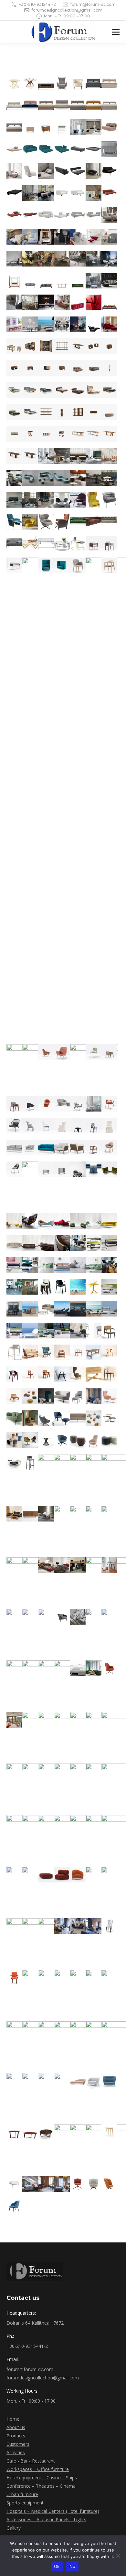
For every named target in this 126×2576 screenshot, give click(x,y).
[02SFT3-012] (30, 171)
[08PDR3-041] (62, 1169)
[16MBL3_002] (14, 1720)
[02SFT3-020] (46, 193)
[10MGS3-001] (78, 1243)
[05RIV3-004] (62, 346)
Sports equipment (25, 2503)
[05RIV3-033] (78, 434)
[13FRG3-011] (78, 1374)
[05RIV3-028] (109, 412)
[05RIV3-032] (62, 434)
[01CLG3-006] (94, 83)
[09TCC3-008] (78, 1221)
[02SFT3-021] (62, 193)
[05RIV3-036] (14, 456)
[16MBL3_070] (94, 2184)
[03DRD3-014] (109, 259)
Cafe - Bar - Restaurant (31, 2461)
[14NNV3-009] (46, 1418)
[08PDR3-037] (109, 1147)
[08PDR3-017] (14, 1104)
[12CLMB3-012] (62, 1331)
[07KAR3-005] (46, 522)
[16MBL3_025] (46, 1875)
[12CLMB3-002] (14, 1309)
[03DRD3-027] (94, 302)
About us (16, 2427)
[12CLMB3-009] (14, 1331)
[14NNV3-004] (78, 1396)
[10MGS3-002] (94, 1243)
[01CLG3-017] (46, 127)
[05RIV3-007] (109, 346)
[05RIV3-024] (46, 412)
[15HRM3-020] (62, 1617)
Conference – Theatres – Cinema (41, 2486)
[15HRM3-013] (62, 1565)
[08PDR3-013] (62, 1052)
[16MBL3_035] (94, 1926)
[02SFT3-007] (62, 149)
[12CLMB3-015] (109, 1331)
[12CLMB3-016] (14, 1352)
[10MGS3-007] (62, 1265)
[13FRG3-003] (62, 1352)
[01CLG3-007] (109, 83)
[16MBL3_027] (78, 1875)
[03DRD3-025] (62, 302)
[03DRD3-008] (14, 259)
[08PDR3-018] (30, 1104)
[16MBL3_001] (109, 1668)
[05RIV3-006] (94, 346)
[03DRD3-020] (94, 281)
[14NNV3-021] (14, 1462)
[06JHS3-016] (62, 500)
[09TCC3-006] (46, 1221)
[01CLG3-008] (14, 105)
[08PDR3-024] (14, 1126)
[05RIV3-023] (30, 412)
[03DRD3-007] (109, 237)
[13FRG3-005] (94, 1352)
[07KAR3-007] (78, 522)
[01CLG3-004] (62, 83)
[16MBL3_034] (78, 1926)
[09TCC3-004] (14, 1221)
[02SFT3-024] (109, 193)
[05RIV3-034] (94, 434)
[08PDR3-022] (94, 1104)
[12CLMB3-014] (94, 1331)
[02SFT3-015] (78, 171)
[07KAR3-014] (78, 544)
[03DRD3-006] (94, 237)
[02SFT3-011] (14, 171)
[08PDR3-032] (30, 1147)
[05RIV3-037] (30, 456)
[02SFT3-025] (14, 215)
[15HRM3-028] (78, 1668)
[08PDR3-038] (14, 1169)
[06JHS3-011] (94, 478)
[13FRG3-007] (14, 1374)
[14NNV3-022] (30, 1462)
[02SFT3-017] (109, 171)
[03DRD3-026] (78, 302)
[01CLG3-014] (109, 105)
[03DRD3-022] (14, 302)
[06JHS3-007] (30, 478)
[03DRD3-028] (109, 302)
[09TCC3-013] (46, 1243)
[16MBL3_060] (46, 2132)
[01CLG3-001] (14, 83)
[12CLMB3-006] (78, 1309)
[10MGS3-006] (46, 1265)
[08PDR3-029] (94, 1126)
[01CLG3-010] (46, 105)
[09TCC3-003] (109, 1169)
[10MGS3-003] (109, 1243)
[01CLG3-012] (78, 105)
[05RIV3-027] (94, 412)
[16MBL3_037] (14, 1978)
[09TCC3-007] (62, 1221)
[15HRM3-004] (30, 1514)
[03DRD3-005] (78, 237)
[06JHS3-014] (30, 500)
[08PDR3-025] (30, 1126)
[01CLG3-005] (78, 83)
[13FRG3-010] (62, 1374)
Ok (57, 2566)
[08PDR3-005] (46, 565)
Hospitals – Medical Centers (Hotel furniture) (53, 2511)
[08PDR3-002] (109, 544)
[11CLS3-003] (62, 1287)
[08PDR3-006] (62, 565)
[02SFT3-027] (46, 215)
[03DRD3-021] (109, 281)
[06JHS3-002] (62, 456)
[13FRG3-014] (14, 1396)
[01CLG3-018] (62, 127)
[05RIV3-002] (30, 346)
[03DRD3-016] (30, 281)
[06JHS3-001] (46, 456)
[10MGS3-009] (94, 1265)
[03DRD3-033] (78, 324)
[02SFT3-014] (62, 171)
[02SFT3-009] (94, 149)
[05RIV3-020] (94, 390)
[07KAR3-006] (62, 522)
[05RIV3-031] (46, 434)
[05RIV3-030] (30, 434)
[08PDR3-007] (78, 565)
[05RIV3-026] (78, 412)
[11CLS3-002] (46, 1287)
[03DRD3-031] (46, 324)
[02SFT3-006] (46, 149)
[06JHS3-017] (78, 500)
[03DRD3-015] (14, 281)
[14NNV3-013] (109, 1418)
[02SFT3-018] (14, 193)
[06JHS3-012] (109, 478)
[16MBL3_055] (78, 2081)
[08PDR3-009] (109, 565)
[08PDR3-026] (46, 1126)
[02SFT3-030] (94, 215)
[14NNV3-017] (62, 1440)
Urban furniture (22, 2494)
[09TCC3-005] (30, 1221)
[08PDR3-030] (109, 1126)
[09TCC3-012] (30, 1243)
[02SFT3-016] (94, 171)
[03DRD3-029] (14, 324)
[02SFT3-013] (46, 171)
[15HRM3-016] (109, 1565)
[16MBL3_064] (109, 2132)
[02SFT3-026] (30, 215)
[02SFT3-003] (109, 127)
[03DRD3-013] (94, 259)
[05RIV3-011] (62, 368)
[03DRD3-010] (46, 259)
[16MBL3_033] (62, 1926)
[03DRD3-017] (46, 281)
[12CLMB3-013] (78, 1331)
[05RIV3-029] (14, 434)
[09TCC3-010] (109, 1221)
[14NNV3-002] (46, 1396)
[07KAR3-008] (94, 522)
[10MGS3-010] (109, 1265)
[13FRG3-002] (46, 1352)
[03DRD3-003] (46, 237)
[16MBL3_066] (30, 2184)
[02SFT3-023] (94, 193)
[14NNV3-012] (94, 1418)
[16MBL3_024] (47, 1891)
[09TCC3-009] (94, 1221)
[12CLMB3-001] (109, 1287)
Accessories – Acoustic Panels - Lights (46, 2519)
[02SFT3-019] (30, 193)
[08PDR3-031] (14, 1147)
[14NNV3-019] (94, 1440)
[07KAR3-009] (109, 522)
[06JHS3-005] (109, 456)
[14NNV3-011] (78, 1418)
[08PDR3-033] (46, 1147)
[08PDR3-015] (94, 1052)
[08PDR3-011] (47, 1068)
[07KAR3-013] (62, 544)
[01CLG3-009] (30, 105)
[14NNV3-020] (109, 1440)
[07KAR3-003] (14, 522)
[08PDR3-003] (14, 565)
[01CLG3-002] (30, 83)
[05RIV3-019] (78, 390)
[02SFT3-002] (94, 127)
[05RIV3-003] (46, 346)
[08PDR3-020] (62, 1104)
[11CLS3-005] (94, 1287)
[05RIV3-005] (78, 346)
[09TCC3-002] (94, 1169)
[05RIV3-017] (46, 390)
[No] (118, 2556)
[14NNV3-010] (62, 1418)
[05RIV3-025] (62, 412)
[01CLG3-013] (94, 105)
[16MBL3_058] (14, 2132)
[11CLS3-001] (30, 1287)
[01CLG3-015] (14, 127)
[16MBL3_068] (62, 2184)
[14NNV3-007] (14, 1418)
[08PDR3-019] (46, 1104)
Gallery (14, 2528)
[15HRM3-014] (78, 1565)
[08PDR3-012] (46, 1052)
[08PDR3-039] (47, 1186)
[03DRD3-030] (30, 324)
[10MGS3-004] (14, 1265)
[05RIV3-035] (109, 434)
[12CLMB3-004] (46, 1309)
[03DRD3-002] (30, 237)
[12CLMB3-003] (30, 1309)
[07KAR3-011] (30, 544)
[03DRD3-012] (78, 259)
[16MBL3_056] (94, 2081)
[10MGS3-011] (14, 1287)
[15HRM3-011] (47, 1581)
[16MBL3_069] (78, 2184)
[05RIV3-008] (14, 368)
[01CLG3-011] (62, 105)
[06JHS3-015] (46, 500)
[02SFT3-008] (78, 149)
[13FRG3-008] (30, 1374)
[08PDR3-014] (94, 1068)
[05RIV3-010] (46, 368)
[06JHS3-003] (78, 456)
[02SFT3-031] (109, 215)
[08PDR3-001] (94, 544)
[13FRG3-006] (109, 1352)
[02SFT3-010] (109, 149)
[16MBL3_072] (14, 2206)
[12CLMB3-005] (62, 1309)
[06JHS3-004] (94, 456)
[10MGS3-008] (78, 1265)
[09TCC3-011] (14, 1243)
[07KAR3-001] (94, 500)
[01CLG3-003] (46, 83)
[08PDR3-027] (62, 1126)
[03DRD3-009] (30, 259)
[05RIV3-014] (109, 368)
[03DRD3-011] (62, 259)
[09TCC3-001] (78, 1169)
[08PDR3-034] (62, 1147)
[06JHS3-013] (14, 500)
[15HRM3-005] (46, 1514)
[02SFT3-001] (78, 127)
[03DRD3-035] (109, 324)
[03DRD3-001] (14, 237)
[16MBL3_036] (109, 1926)
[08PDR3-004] (47, 799)
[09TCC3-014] (62, 1243)
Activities (16, 2452)
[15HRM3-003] (14, 1514)
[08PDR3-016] (109, 1052)
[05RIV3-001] (14, 346)
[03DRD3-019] (78, 281)
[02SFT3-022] (78, 193)
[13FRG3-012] (94, 1374)
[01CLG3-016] (30, 127)
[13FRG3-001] (30, 1352)
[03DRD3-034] (94, 324)
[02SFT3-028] (62, 215)
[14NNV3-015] (30, 1440)
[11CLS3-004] (78, 1287)
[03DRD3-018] (62, 281)
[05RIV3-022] (14, 412)
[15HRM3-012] (46, 1565)
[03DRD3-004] (62, 237)
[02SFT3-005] (30, 149)
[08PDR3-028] (78, 1126)
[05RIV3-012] (78, 368)
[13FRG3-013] (109, 1374)
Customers (18, 2444)
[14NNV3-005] (94, 1396)
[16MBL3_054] (78, 2097)
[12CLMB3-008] (109, 1309)
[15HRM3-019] (62, 1633)
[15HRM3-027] (78, 1685)
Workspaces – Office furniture (38, 2469)
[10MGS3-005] (30, 1265)
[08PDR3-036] (94, 1147)
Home (13, 2419)
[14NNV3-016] (46, 1440)
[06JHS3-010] (78, 478)
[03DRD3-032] (62, 324)
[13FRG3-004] (78, 1352)
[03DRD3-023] (30, 302)
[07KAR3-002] (109, 500)
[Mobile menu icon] (116, 32)
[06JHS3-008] (46, 478)
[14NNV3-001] (30, 1396)
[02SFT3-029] (78, 215)
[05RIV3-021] (109, 390)
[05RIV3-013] (94, 368)
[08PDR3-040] (46, 1169)
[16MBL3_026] (62, 1875)
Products (16, 2436)
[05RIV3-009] (30, 368)
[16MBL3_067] (46, 2184)
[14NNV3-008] (30, 1418)
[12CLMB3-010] (30, 1331)
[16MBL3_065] (14, 2184)
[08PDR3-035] (78, 1147)
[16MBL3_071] (109, 2184)
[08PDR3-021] (78, 1104)
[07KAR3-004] (30, 522)
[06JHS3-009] (62, 478)
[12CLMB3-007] (94, 1309)
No (73, 2566)
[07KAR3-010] (14, 544)
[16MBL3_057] (109, 2081)
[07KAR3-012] (46, 544)
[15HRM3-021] (78, 1617)
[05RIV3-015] (14, 390)
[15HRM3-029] (94, 1668)
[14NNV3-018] (78, 1440)
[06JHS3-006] (14, 478)
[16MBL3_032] (62, 1942)
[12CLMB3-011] (46, 1331)
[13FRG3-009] (46, 1374)
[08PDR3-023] (109, 1104)
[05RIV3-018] (62, 390)
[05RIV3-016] (30, 390)
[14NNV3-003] (62, 1396)
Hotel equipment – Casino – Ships (42, 2478)
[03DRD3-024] (46, 302)
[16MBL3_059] (30, 2132)
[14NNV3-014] (14, 1440)
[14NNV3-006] (109, 1396)
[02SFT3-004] (14, 149)
